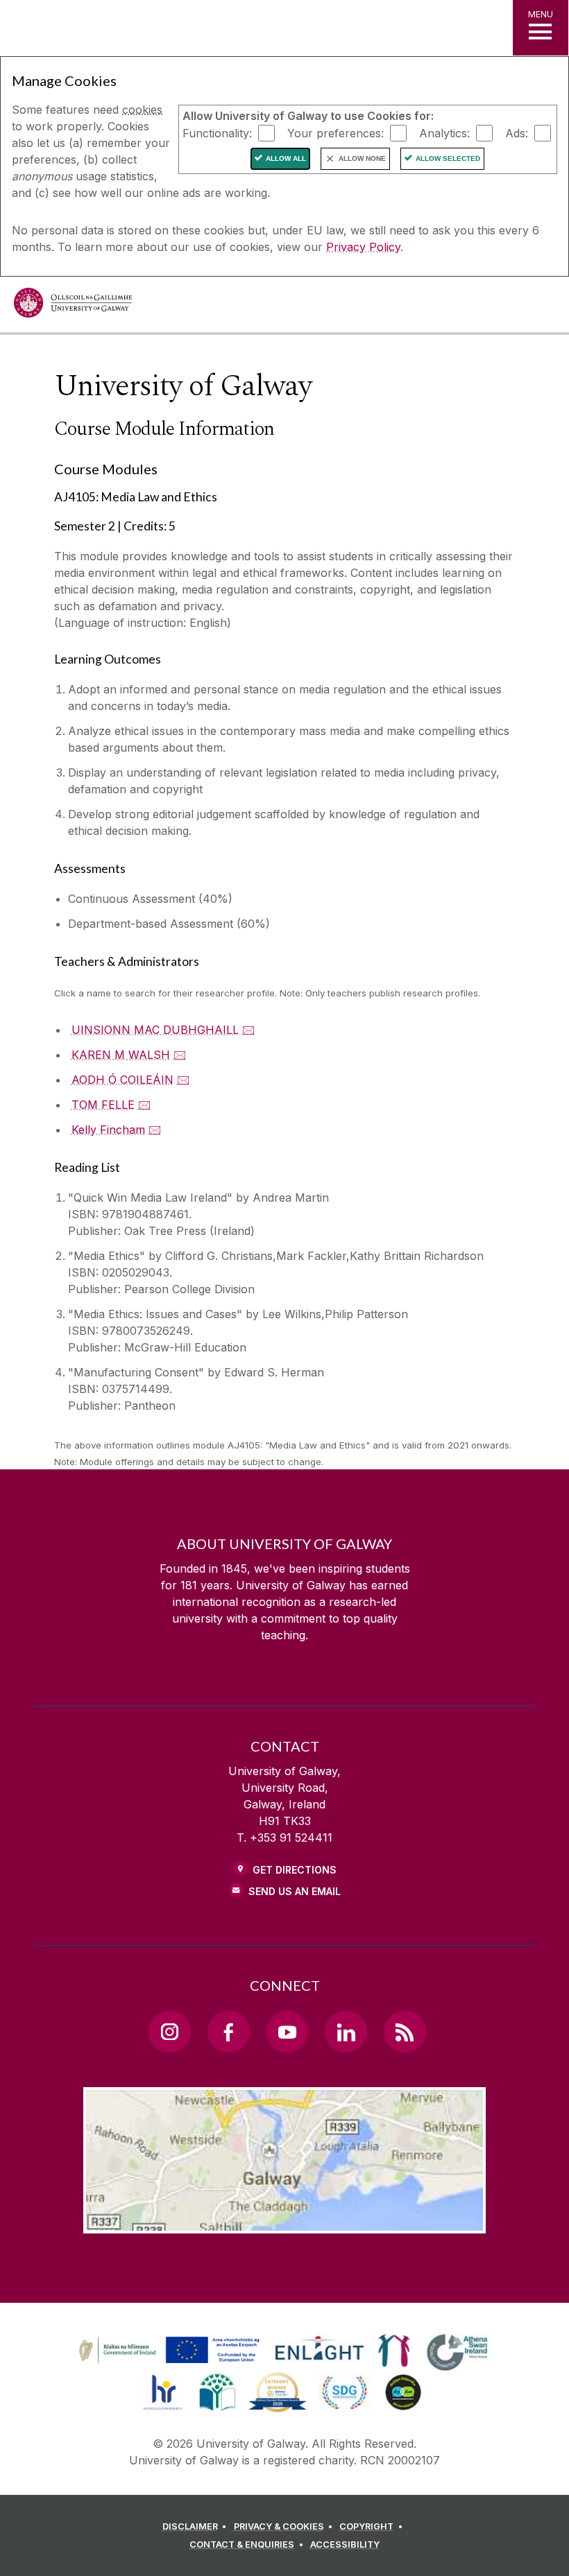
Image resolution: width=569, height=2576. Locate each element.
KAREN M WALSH (121, 1055)
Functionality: (217, 132)
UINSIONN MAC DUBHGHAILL (155, 1030)
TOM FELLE (103, 1105)
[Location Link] (284, 2222)
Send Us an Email (295, 1891)
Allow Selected (448, 158)
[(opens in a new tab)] (171, 2363)
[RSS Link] (405, 2032)
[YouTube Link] (287, 2032)
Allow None (362, 158)
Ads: (517, 132)
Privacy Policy (363, 247)
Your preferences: (336, 132)
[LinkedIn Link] (346, 2032)
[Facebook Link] (228, 2032)
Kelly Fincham (108, 1130)
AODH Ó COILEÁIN (122, 1080)
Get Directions (295, 1870)
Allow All (286, 158)
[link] (167, 2351)
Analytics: (444, 132)
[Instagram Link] (169, 2032)
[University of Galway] (73, 306)
